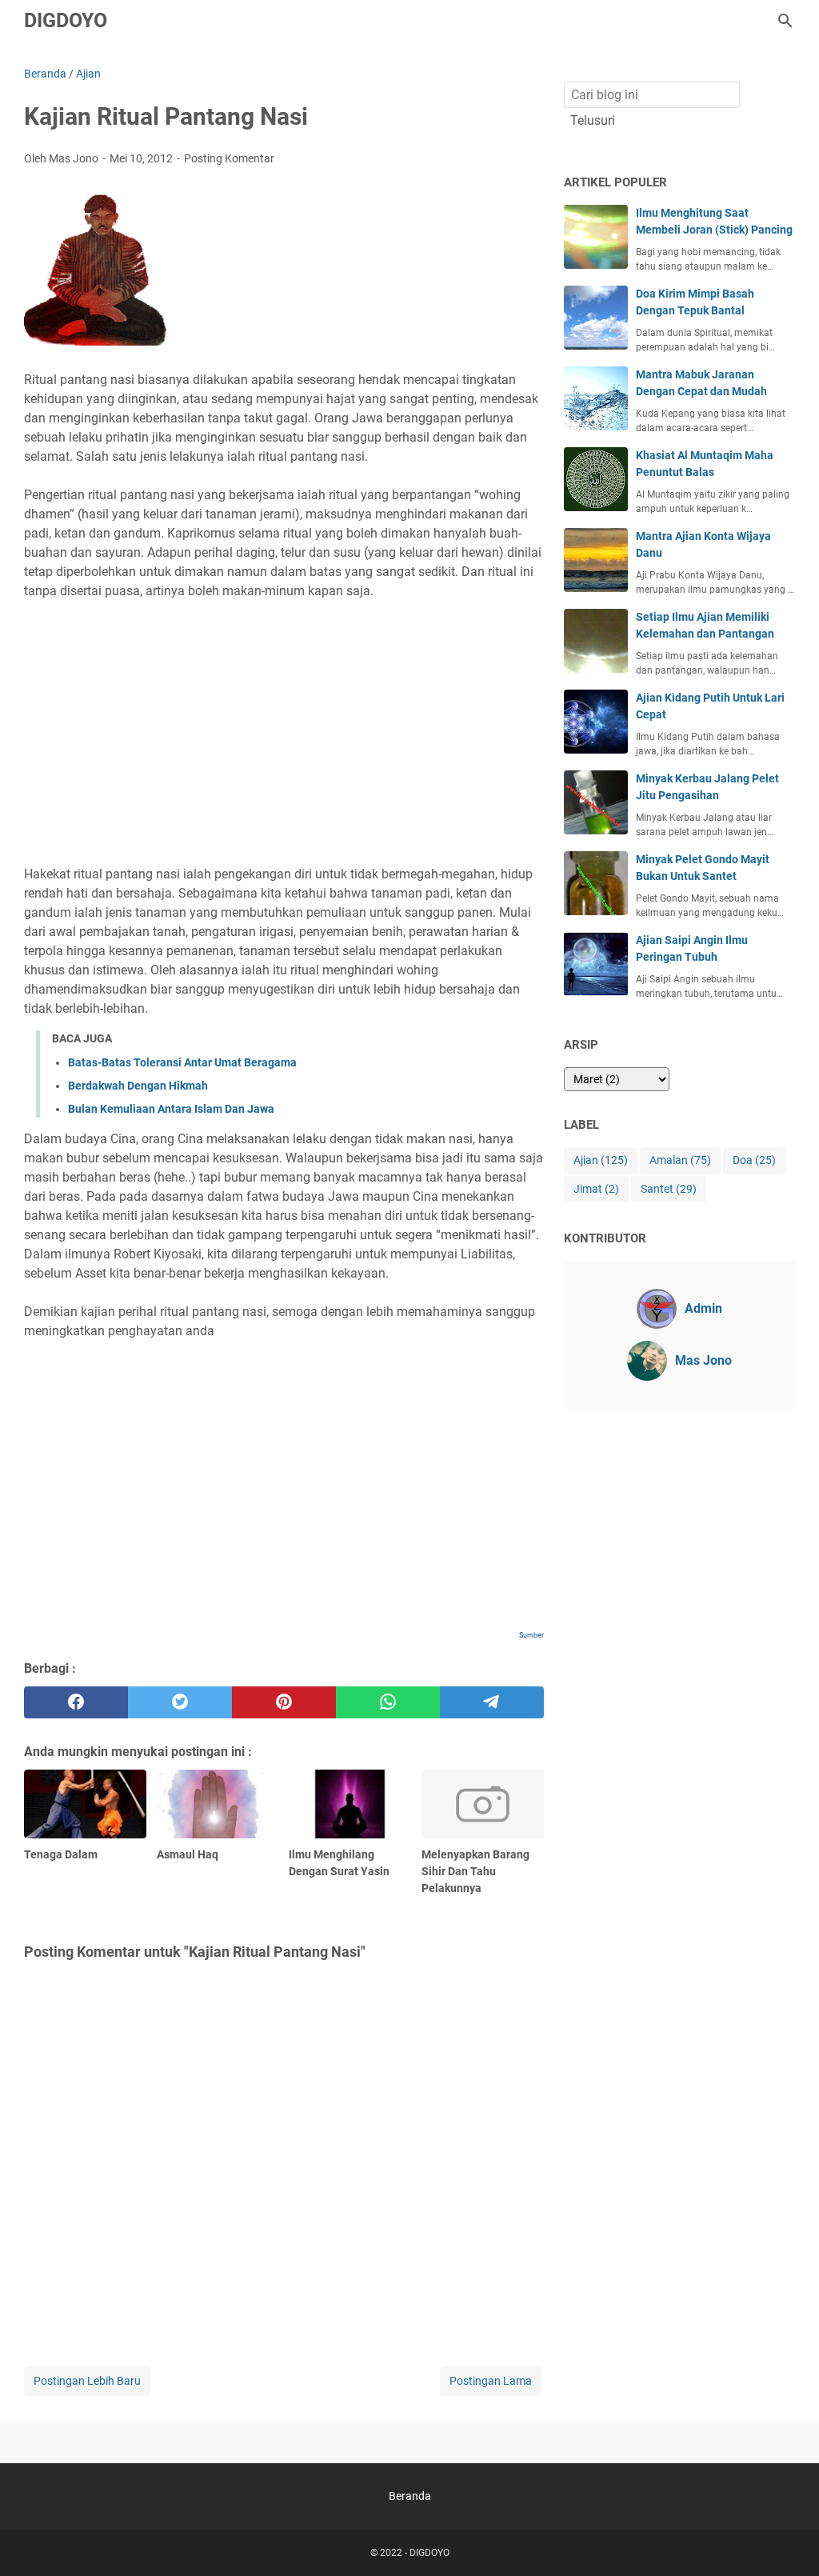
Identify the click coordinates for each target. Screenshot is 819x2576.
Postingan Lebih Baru (87, 2381)
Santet (669, 1189)
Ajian (601, 1160)
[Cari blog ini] (785, 21)
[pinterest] (284, 1702)
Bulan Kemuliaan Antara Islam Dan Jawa (171, 1109)
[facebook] (76, 1702)
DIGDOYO (66, 20)
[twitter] (180, 1702)
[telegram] (492, 1702)
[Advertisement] (284, 723)
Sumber (531, 1635)
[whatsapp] (388, 1702)
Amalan (680, 1160)
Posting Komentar (229, 158)
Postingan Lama (491, 2381)
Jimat (596, 1189)
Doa (754, 1160)
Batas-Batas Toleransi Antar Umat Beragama (182, 1062)
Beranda (410, 2496)
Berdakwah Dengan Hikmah (138, 1086)
